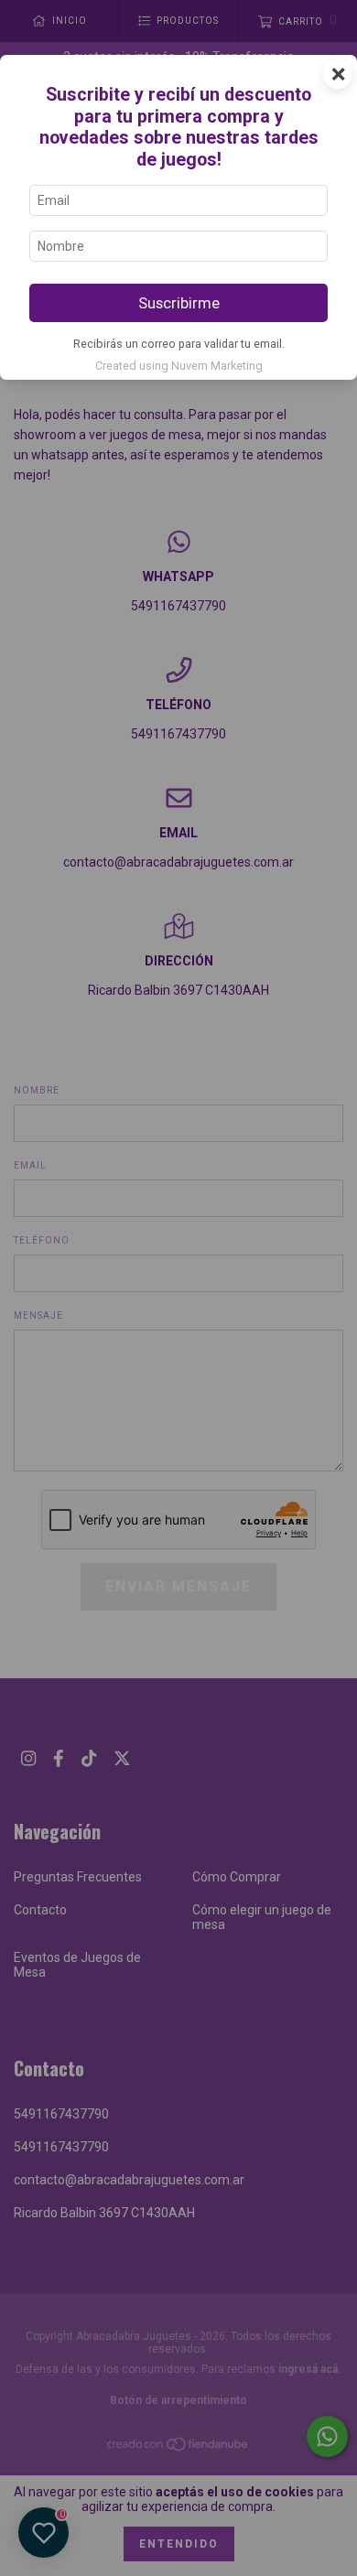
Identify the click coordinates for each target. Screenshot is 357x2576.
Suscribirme (179, 303)
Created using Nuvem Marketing (179, 366)
